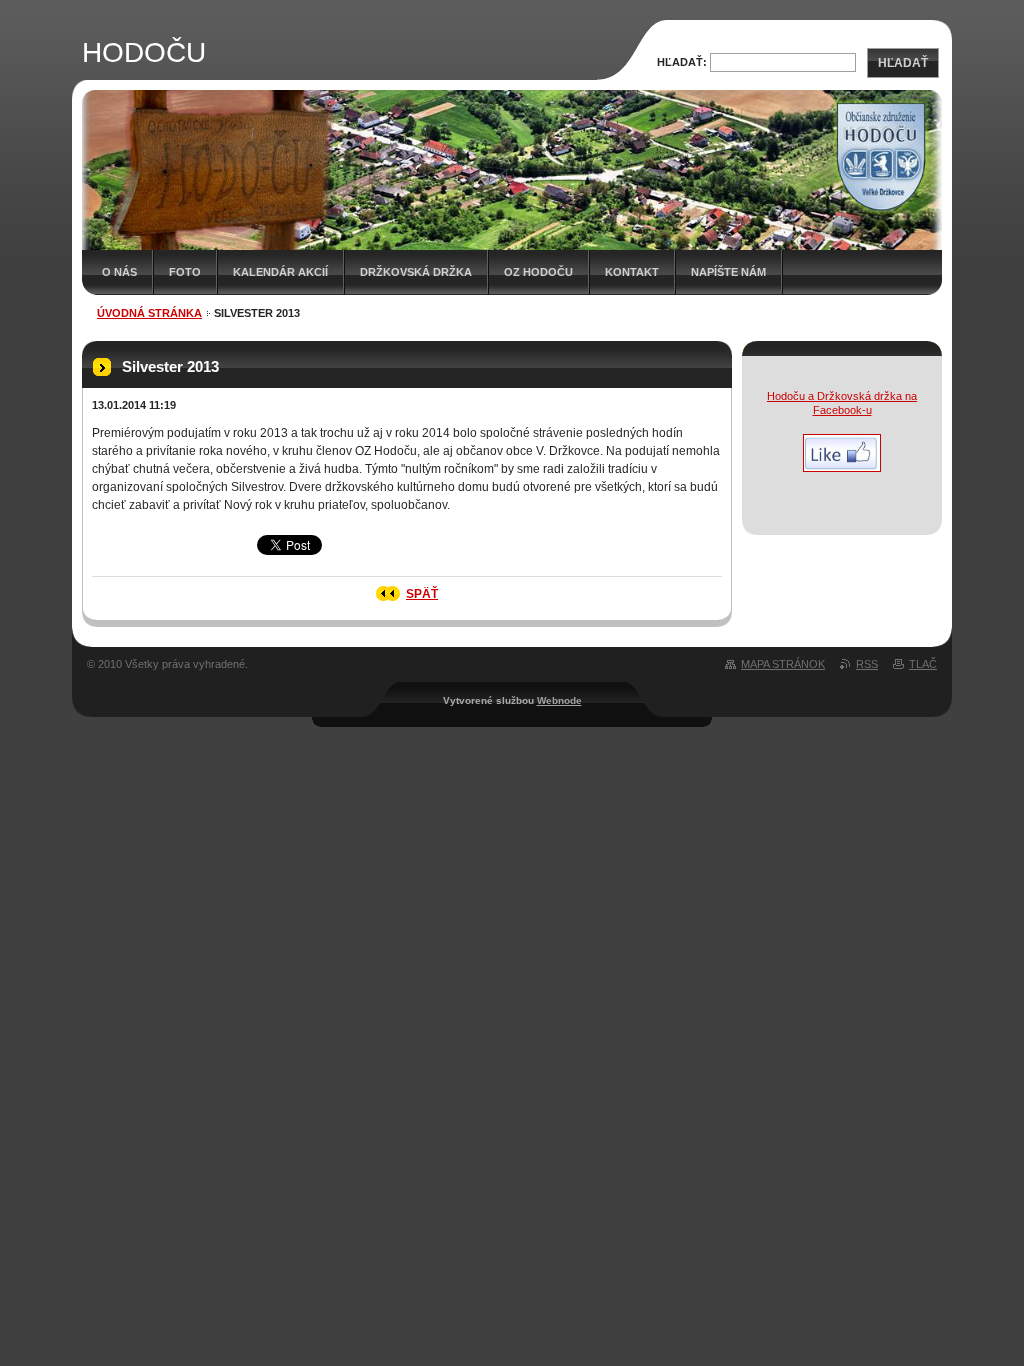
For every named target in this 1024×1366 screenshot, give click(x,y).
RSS (867, 664)
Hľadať (903, 63)
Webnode (559, 700)
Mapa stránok (783, 664)
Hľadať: (682, 62)
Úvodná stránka (149, 313)
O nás (119, 272)
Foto (185, 272)
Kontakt (632, 272)
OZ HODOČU (538, 272)
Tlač (923, 664)
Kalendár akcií (280, 272)
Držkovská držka (416, 272)
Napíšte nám (728, 272)
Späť (422, 594)
